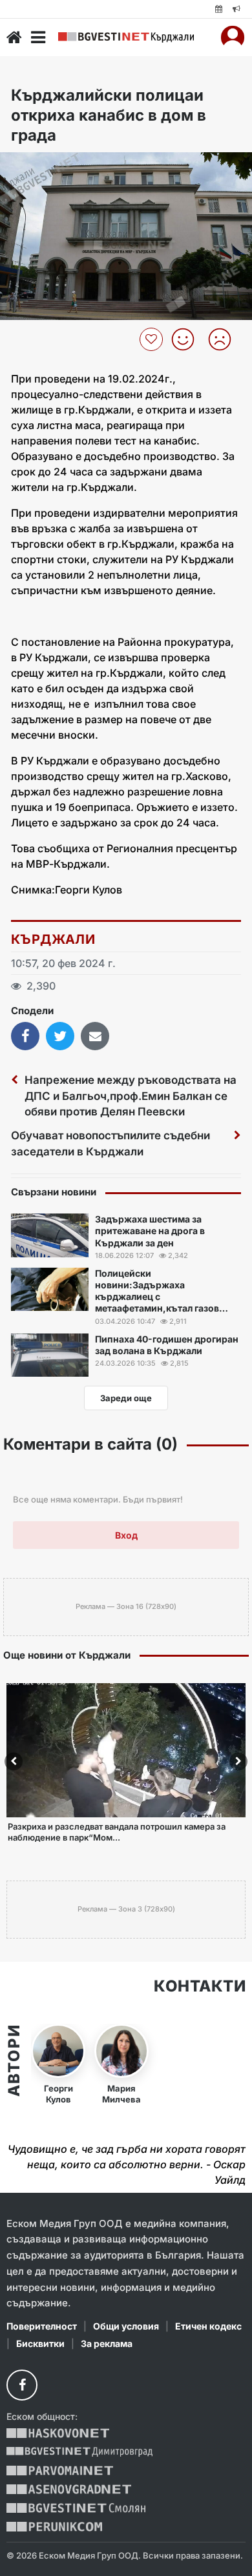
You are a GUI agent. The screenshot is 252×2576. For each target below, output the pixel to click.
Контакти (200, 1986)
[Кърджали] (126, 37)
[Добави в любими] (153, 339)
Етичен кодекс (208, 2326)
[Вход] (233, 37)
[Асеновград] (69, 2489)
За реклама (107, 2343)
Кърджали (53, 939)
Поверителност (42, 2326)
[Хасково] (58, 2433)
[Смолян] (76, 2508)
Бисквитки (40, 2343)
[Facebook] (22, 2385)
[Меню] (38, 37)
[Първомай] (60, 2471)
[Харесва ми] (188, 339)
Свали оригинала (46, 166)
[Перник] (54, 2527)
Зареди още (126, 1398)
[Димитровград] (79, 2452)
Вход (126, 1535)
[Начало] (14, 37)
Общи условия (126, 2326)
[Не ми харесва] (225, 339)
